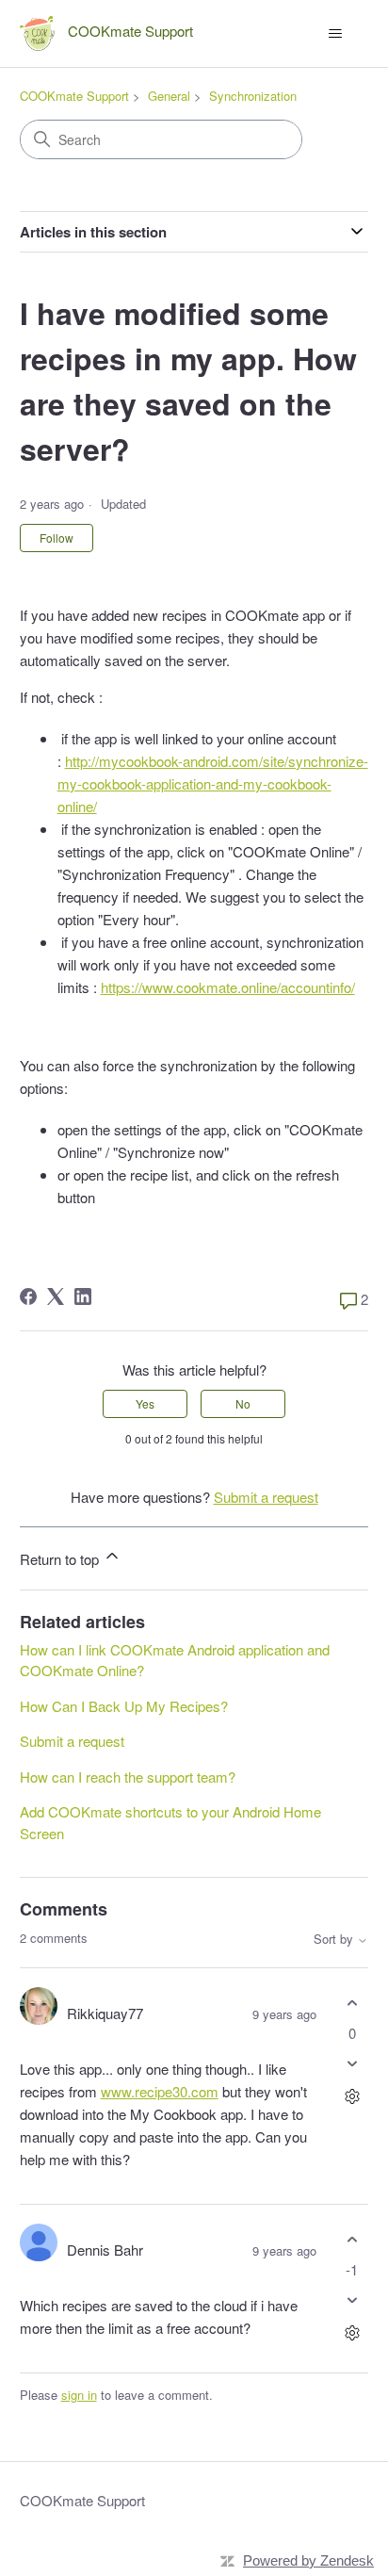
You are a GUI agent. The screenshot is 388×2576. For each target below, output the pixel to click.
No (243, 1403)
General (169, 96)
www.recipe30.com (160, 2091)
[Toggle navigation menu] (335, 34)
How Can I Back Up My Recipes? (124, 1706)
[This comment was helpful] (352, 2004)
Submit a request (266, 1497)
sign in (79, 2395)
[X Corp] (56, 1296)
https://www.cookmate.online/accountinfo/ (228, 987)
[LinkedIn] (83, 1296)
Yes (145, 1403)
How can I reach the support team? (128, 1777)
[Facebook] (28, 1296)
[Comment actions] (352, 2096)
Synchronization (253, 96)
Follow (57, 538)
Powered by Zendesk (308, 2560)
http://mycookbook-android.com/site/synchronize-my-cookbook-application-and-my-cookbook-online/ (213, 783)
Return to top (61, 1559)
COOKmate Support (74, 96)
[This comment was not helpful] (352, 2063)
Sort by (335, 1940)
